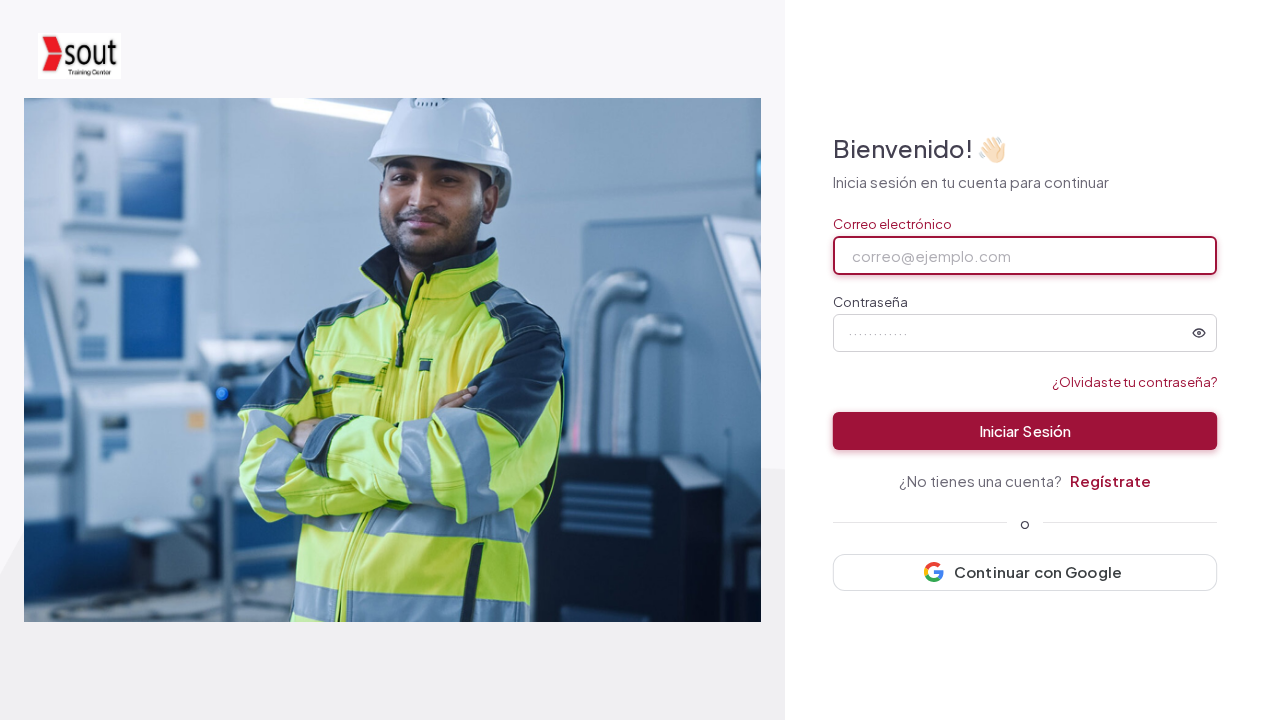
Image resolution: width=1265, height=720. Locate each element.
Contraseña (870, 302)
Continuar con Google (1038, 571)
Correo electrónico (892, 224)
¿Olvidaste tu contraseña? (1134, 382)
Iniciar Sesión (1024, 430)
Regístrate (1110, 480)
